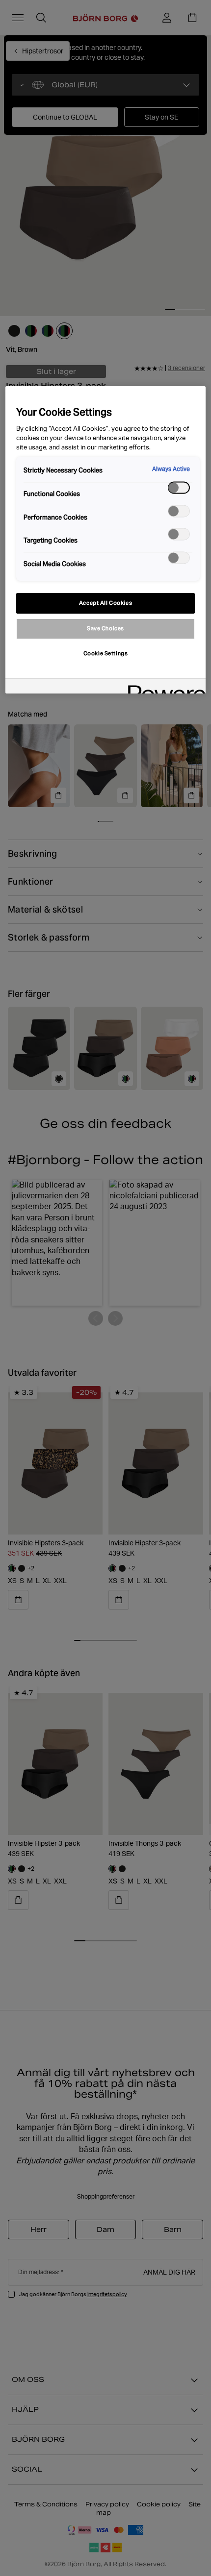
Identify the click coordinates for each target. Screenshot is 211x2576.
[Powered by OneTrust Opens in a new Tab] (163, 687)
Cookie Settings (106, 653)
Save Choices (105, 628)
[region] (106, 540)
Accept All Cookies (105, 603)
